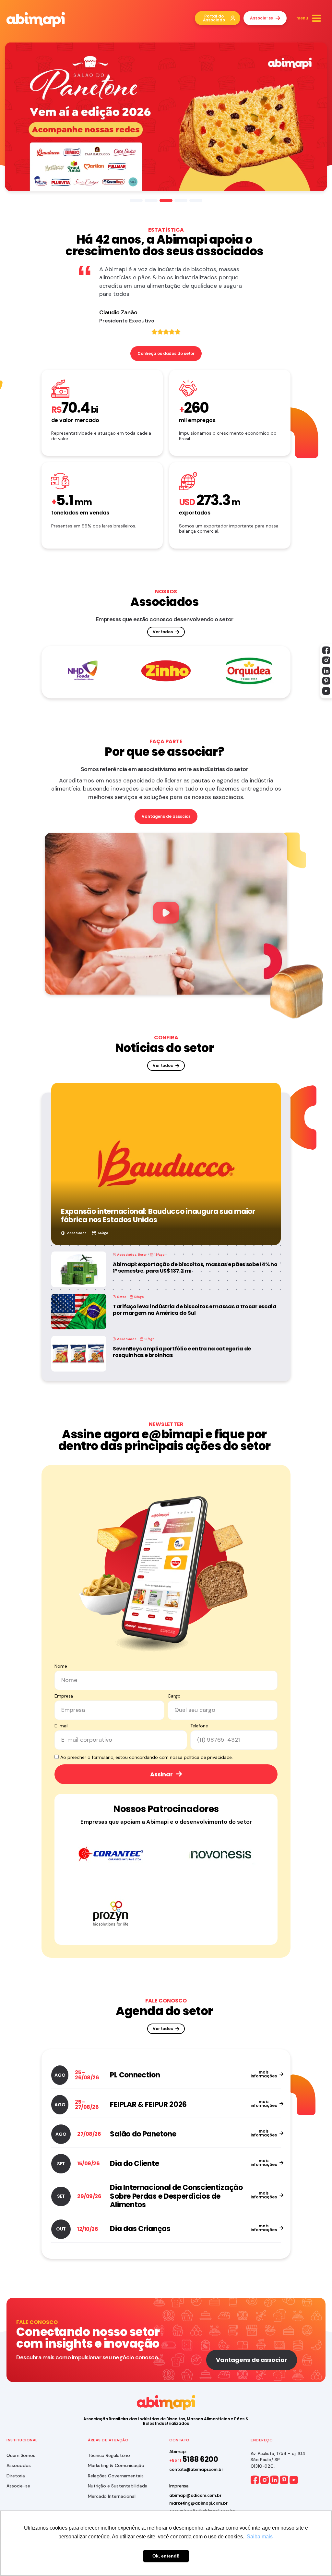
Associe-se (18, 2486)
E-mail (61, 1726)
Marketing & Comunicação (116, 2465)
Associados (77, 1233)
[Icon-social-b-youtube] (326, 691)
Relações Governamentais (116, 2476)
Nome (61, 1666)
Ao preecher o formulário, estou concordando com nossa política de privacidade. (147, 1757)
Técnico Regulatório (109, 2455)
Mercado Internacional (112, 2496)
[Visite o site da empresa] (83, 671)
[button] (166, 914)
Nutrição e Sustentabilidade (118, 2486)
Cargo (174, 1696)
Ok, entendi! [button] (166, 2556)
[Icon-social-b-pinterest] (326, 681)
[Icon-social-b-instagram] (326, 660)
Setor (142, 1255)
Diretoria (16, 2476)
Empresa (64, 1696)
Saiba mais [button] (260, 2537)
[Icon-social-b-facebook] (326, 650)
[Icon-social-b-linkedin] (326, 671)
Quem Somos (21, 2455)
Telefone (199, 1726)
